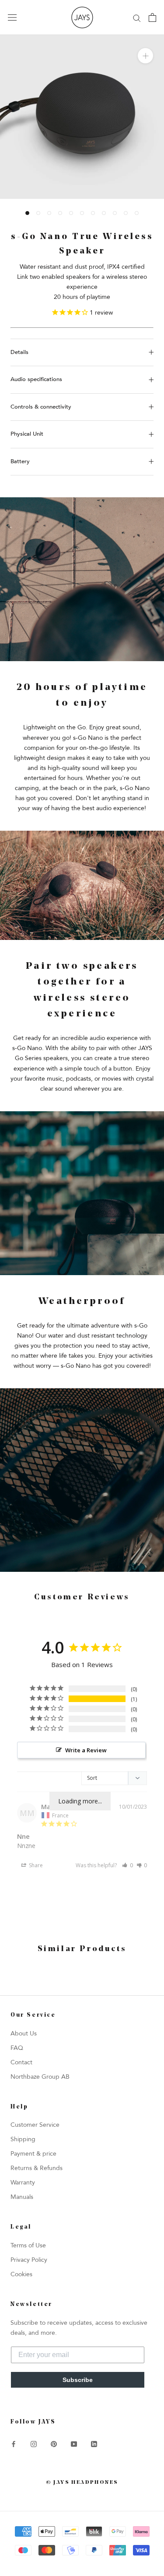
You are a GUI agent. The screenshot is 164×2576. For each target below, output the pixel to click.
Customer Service (35, 2125)
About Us (24, 2033)
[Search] (137, 18)
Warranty (23, 2182)
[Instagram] (34, 2443)
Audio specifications (36, 379)
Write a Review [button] (86, 1750)
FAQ (17, 2048)
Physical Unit (27, 434)
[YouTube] (74, 2443)
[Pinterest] (54, 2443)
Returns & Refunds (37, 2168)
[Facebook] (14, 2443)
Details (19, 352)
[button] (127, 1865)
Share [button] (35, 1865)
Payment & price (33, 2154)
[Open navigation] (12, 18)
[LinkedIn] (94, 2443)
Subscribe (78, 2380)
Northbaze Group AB (40, 2077)
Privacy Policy (29, 2260)
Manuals (22, 2197)
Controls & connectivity (41, 407)
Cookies (21, 2274)
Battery (20, 461)
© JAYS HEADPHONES (82, 2482)
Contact (21, 2062)
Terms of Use (28, 2245)
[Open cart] (152, 17)
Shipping (23, 2139)
